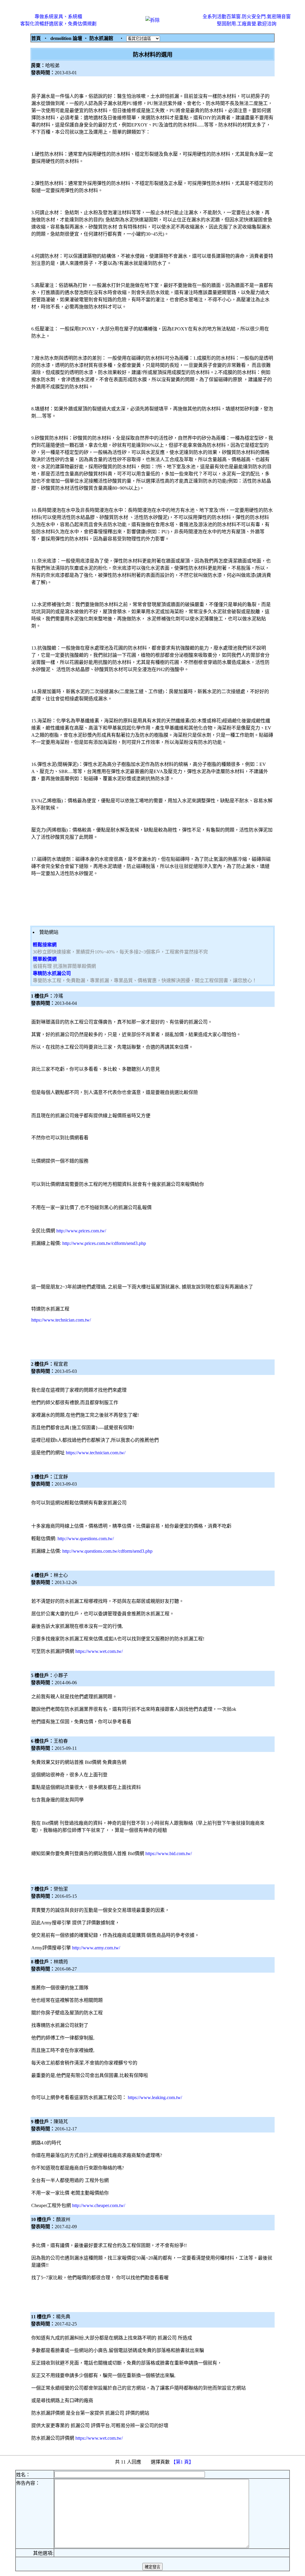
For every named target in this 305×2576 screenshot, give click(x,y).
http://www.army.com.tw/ (96, 1948)
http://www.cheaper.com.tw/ (99, 2205)
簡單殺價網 (45, 959)
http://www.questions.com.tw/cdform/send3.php (107, 1551)
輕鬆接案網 (45, 945)
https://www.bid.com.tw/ (169, 1853)
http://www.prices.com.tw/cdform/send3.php (104, 1243)
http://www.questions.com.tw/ (86, 1539)
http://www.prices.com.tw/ (81, 1231)
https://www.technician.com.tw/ (61, 1320)
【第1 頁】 (183, 2462)
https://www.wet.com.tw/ (99, 1651)
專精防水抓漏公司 (52, 973)
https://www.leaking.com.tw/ (155, 2097)
